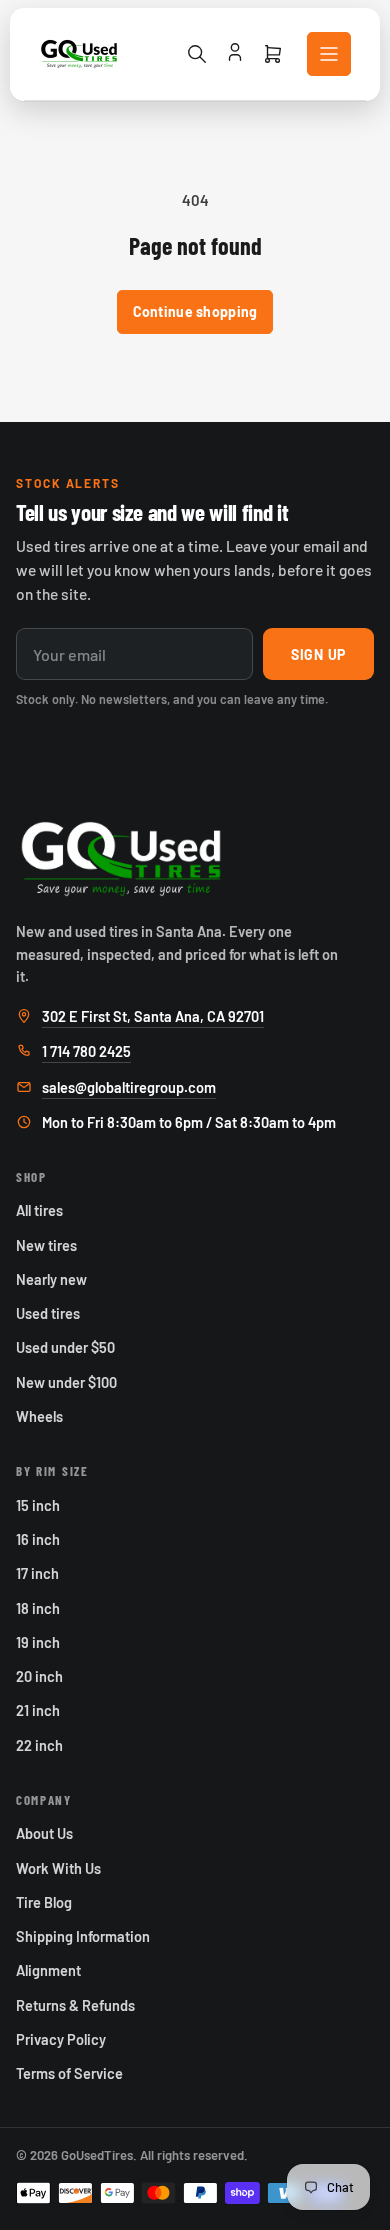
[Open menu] (329, 54)
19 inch (38, 1642)
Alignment (48, 1970)
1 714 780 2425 (86, 1051)
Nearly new (51, 1279)
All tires (39, 1210)
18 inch (38, 1608)
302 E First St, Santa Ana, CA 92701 (153, 1016)
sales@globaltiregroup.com (129, 1087)
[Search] (197, 54)
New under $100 (66, 1382)
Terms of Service (69, 2073)
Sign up (318, 654)
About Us (44, 1833)
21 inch (38, 1710)
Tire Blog (44, 1902)
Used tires (48, 1313)
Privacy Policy (61, 2039)
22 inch (39, 1745)
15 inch (38, 1505)
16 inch (38, 1539)
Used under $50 (65, 1347)
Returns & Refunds (75, 2005)
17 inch (37, 1573)
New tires (46, 1245)
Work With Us (58, 1868)
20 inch (39, 1676)
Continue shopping (195, 311)
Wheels (39, 1416)
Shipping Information (83, 1936)
